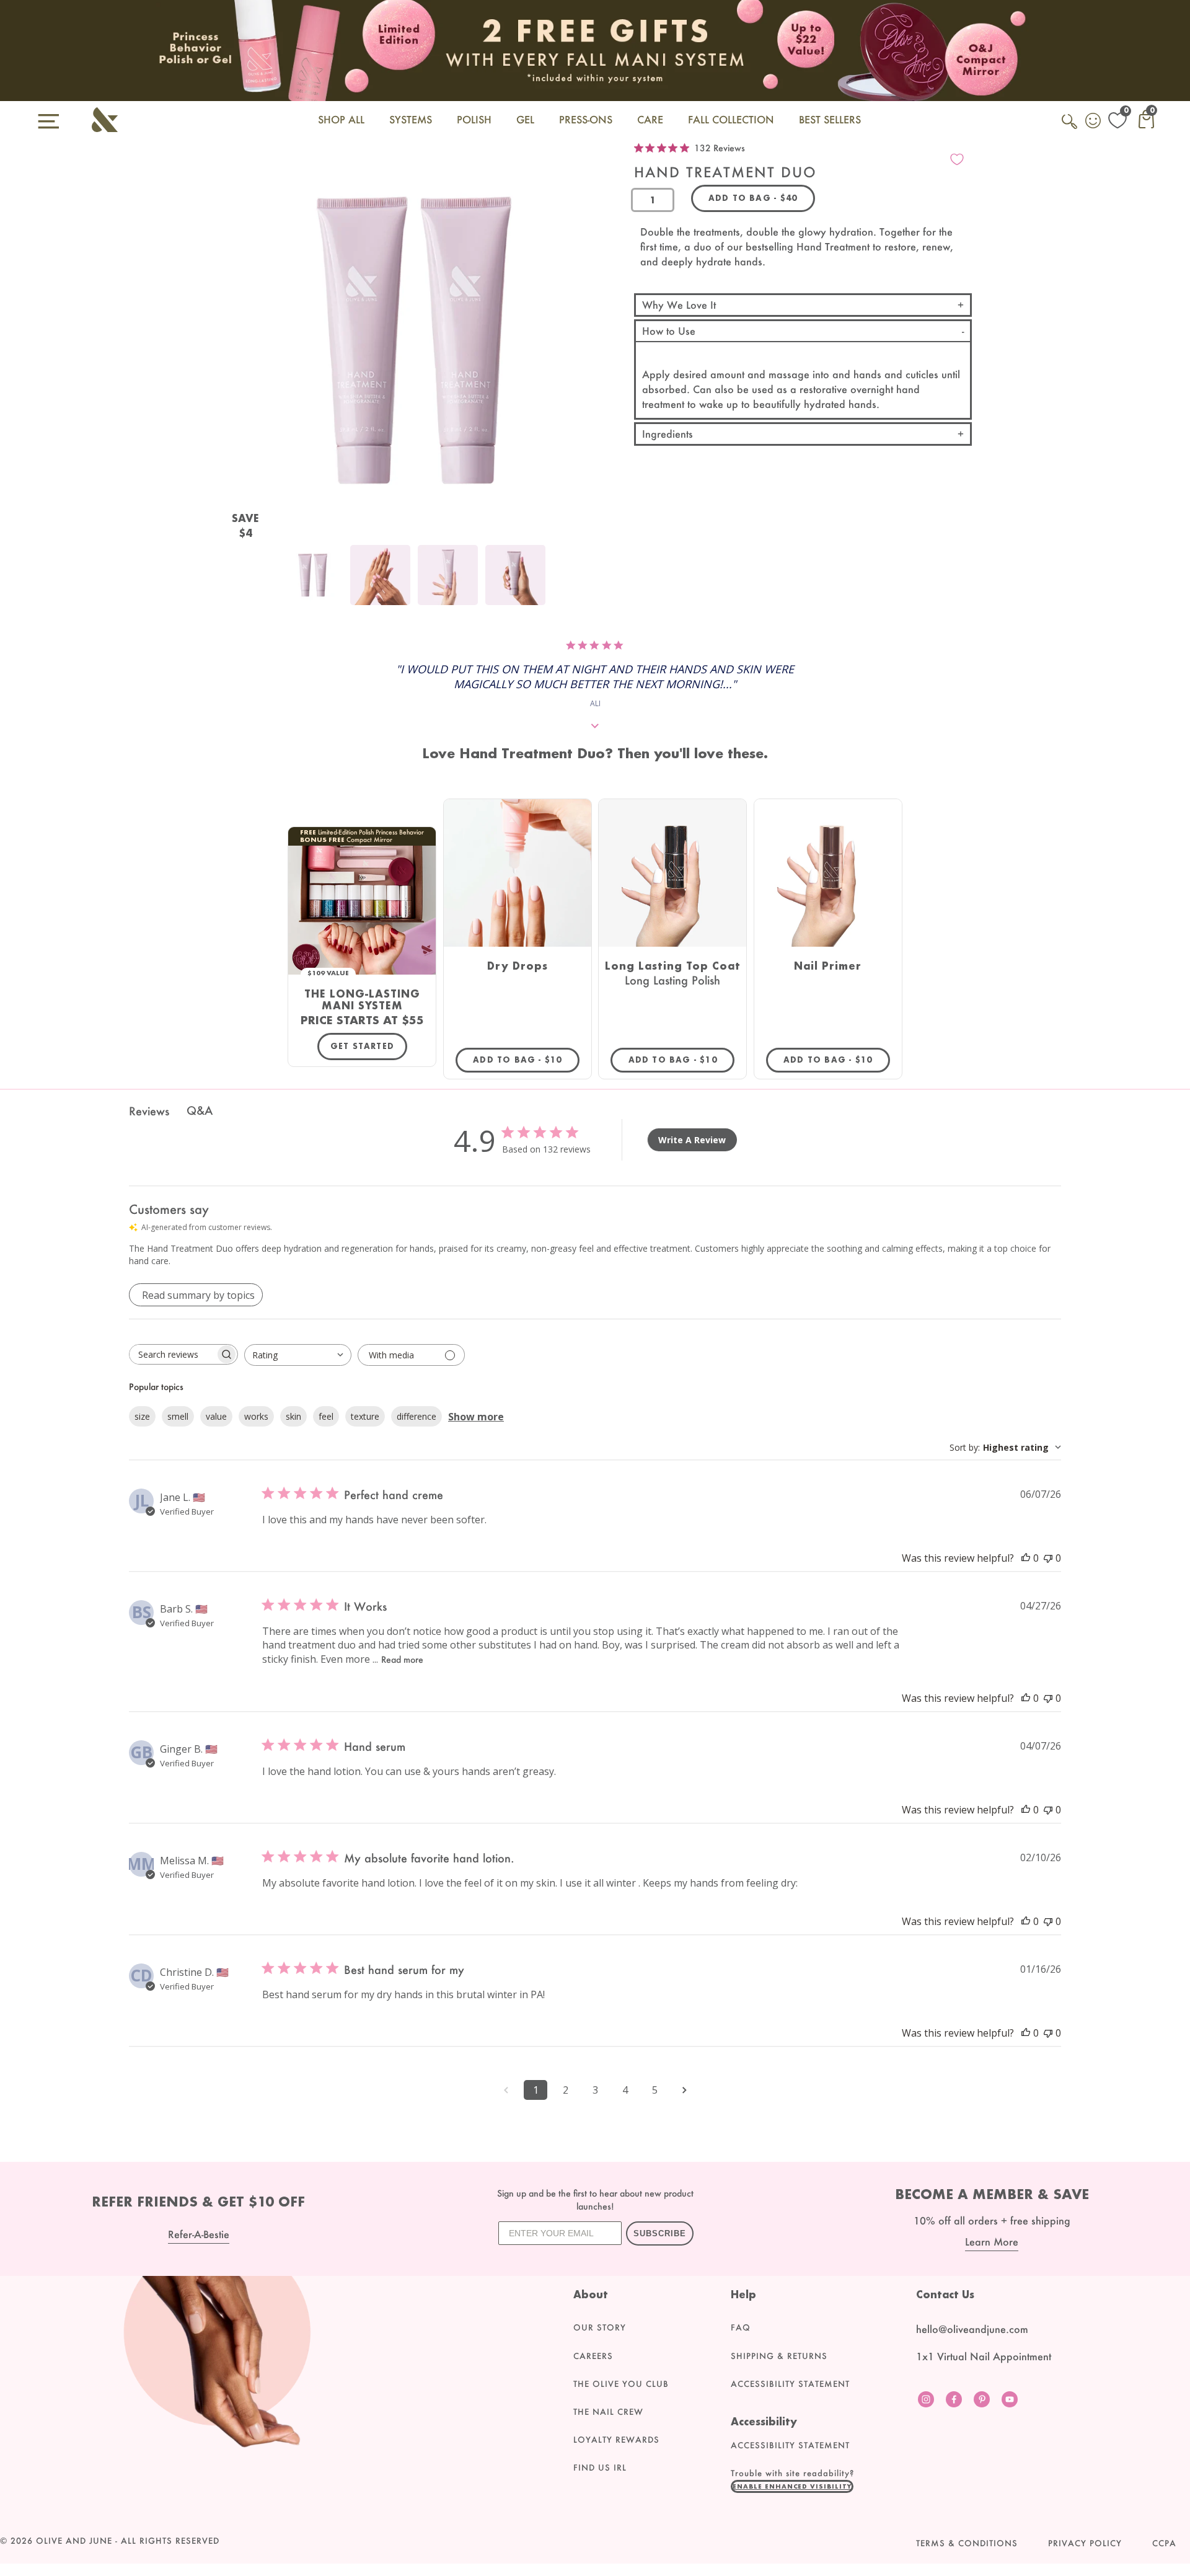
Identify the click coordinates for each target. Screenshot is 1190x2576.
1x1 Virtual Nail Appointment (984, 2356)
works (256, 1416)
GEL (525, 119)
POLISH (474, 119)
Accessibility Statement (790, 2384)
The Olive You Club (621, 2384)
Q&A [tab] (200, 1110)
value (216, 1416)
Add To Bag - (526, 1060)
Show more (476, 1417)
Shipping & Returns (779, 2356)
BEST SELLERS (830, 119)
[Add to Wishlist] (957, 159)
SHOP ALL (341, 119)
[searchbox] (172, 1354)
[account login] (1094, 122)
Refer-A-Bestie (199, 2234)
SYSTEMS (411, 119)
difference (416, 1416)
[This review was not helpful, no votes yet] (1048, 1558)
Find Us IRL (600, 2468)
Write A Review (692, 1140)
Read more (402, 1659)
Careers (593, 2356)
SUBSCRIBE (660, 2233)
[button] (792, 2486)
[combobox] (298, 1355)
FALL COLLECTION (731, 119)
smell (178, 1416)
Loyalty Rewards (616, 2440)
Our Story (600, 2327)
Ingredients (668, 434)
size (142, 1416)
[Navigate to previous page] (506, 2090)
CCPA (1164, 2543)
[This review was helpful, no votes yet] (1026, 1558)
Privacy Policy (1085, 2543)
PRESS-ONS (586, 119)
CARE (650, 119)
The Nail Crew (608, 2412)
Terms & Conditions (967, 2543)
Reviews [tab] (149, 1111)
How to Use (669, 331)
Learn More (992, 2242)
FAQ (741, 2327)
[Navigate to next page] (684, 2090)
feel (326, 1416)
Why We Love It (679, 305)
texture (365, 1416)
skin (293, 1416)
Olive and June (74, 2541)
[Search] (1070, 128)
